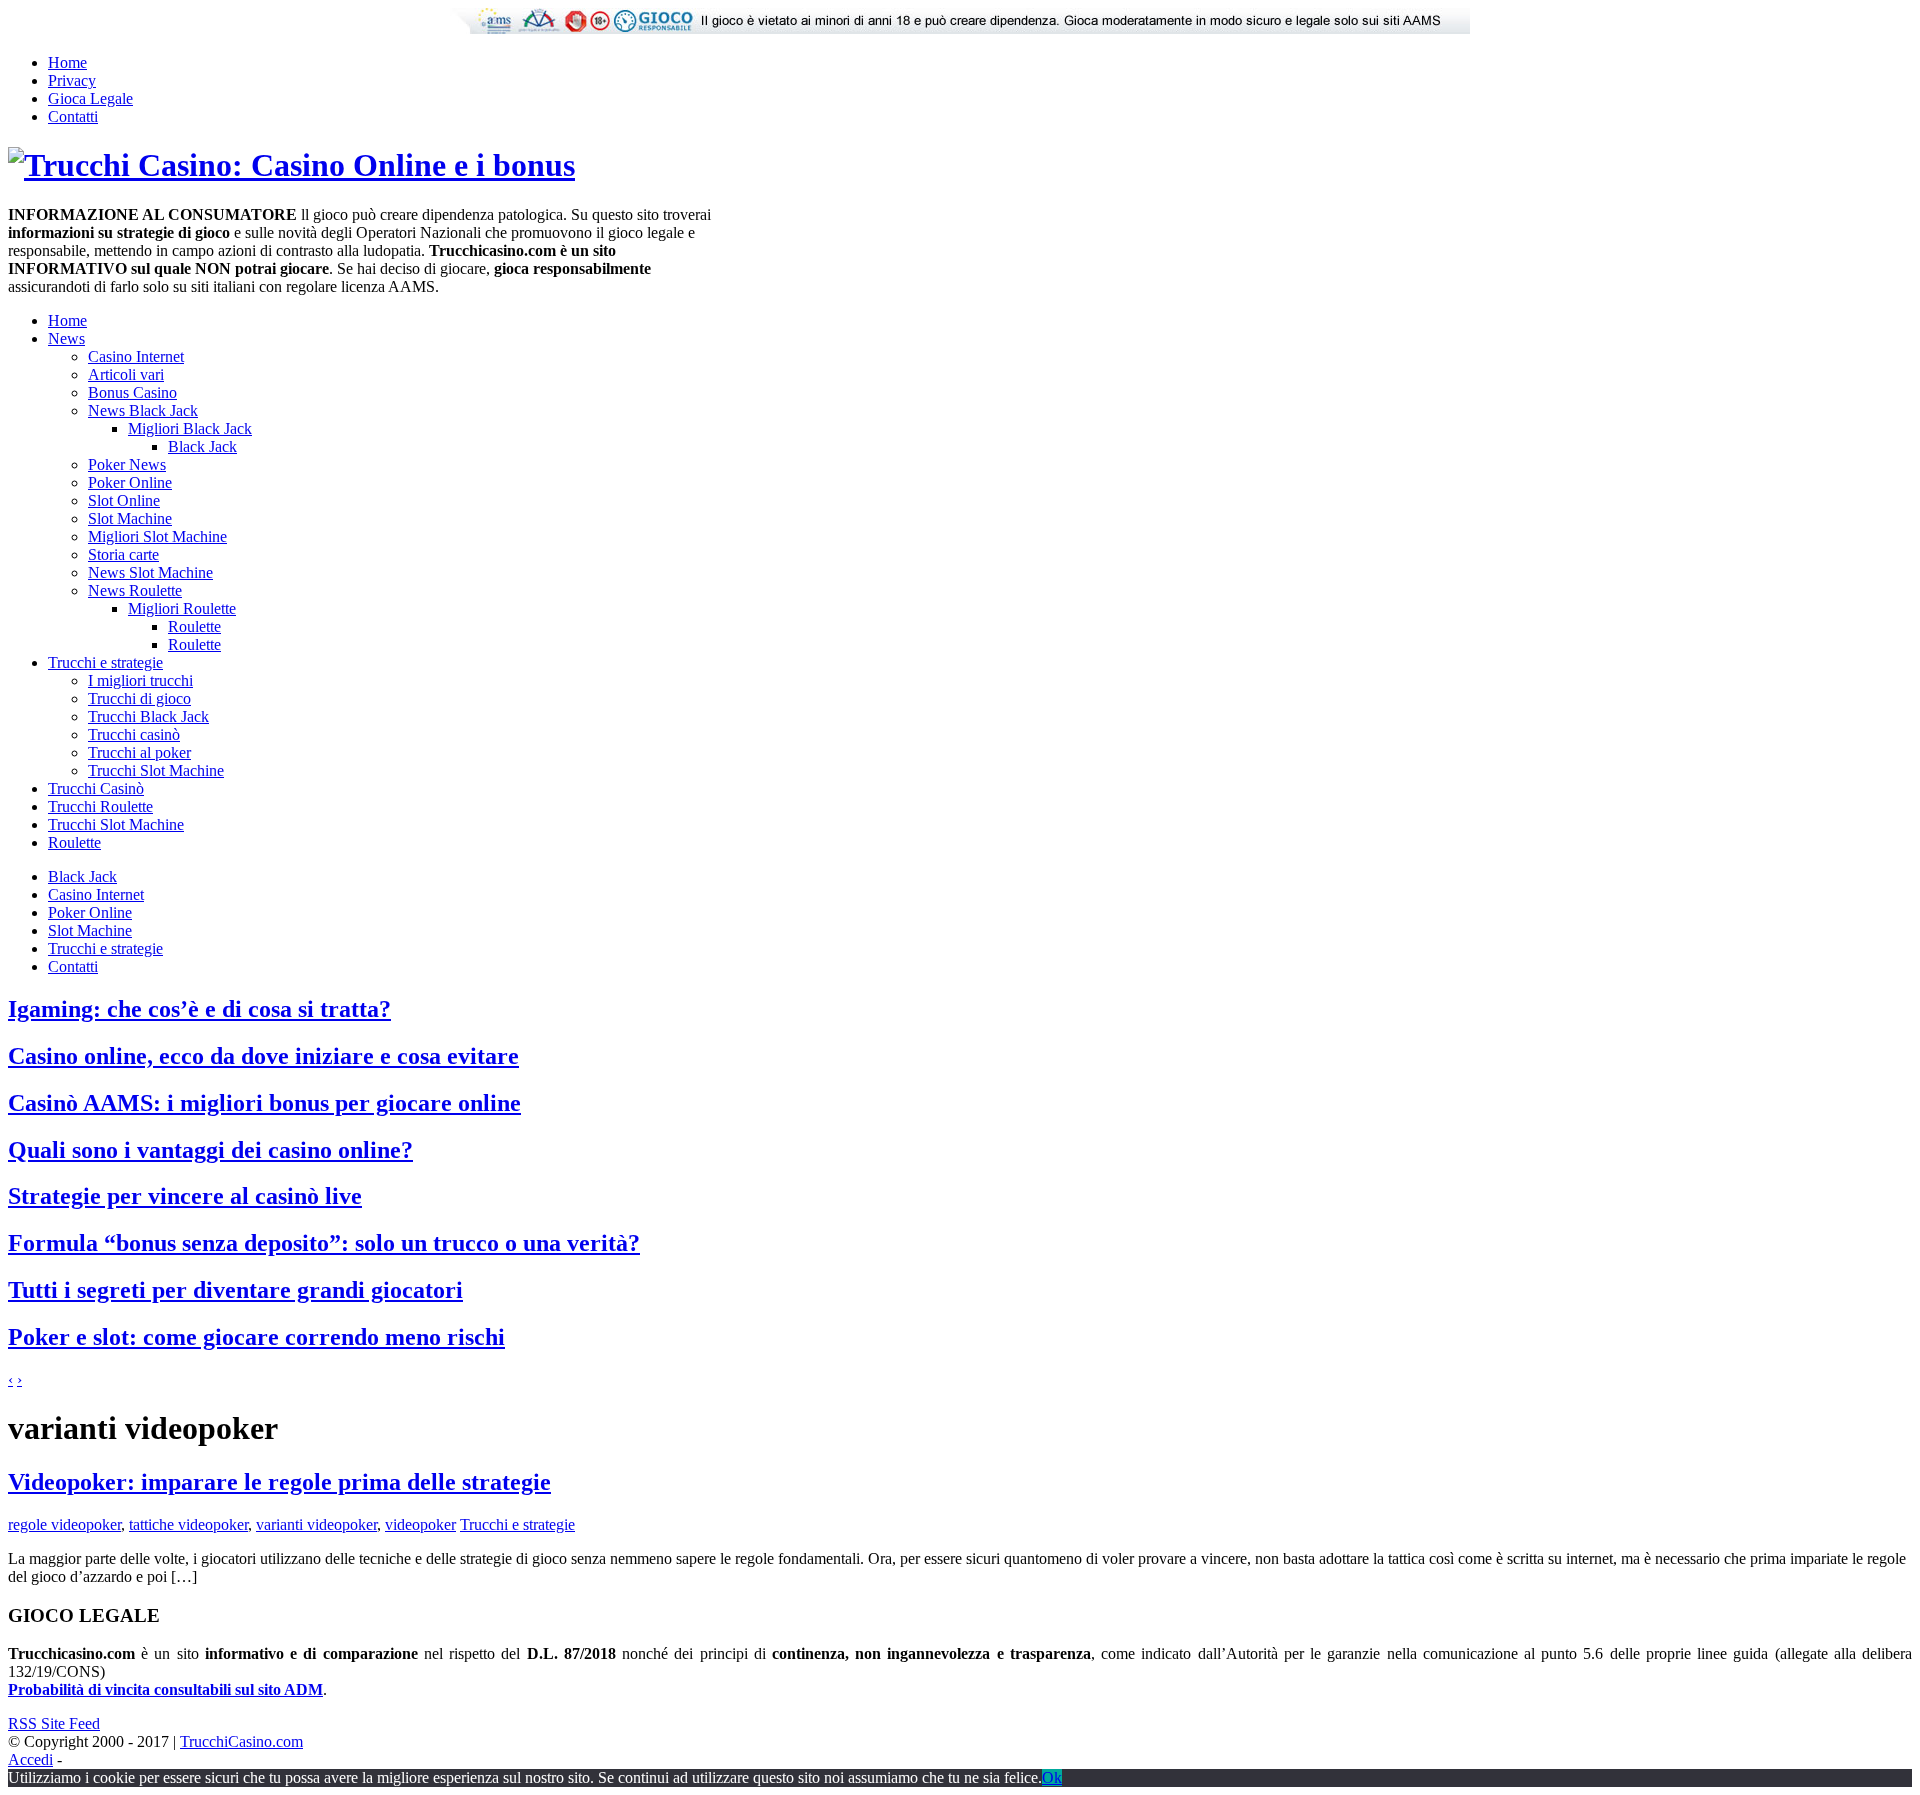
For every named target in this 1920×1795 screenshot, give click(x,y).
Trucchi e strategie (105, 662)
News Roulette (135, 590)
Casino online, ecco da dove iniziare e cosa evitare (263, 1056)
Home (67, 62)
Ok (1052, 1777)
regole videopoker (64, 1524)
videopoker (420, 1524)
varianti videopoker (316, 1524)
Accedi (30, 1759)
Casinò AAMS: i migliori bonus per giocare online (264, 1103)
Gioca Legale (90, 98)
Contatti (73, 116)
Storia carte (123, 554)
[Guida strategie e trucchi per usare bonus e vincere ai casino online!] (291, 165)
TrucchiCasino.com (241, 1741)
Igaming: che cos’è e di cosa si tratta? (199, 1009)
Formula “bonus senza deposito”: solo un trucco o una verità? (324, 1243)
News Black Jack (143, 410)
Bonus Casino (132, 392)
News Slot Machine (150, 572)
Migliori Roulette (182, 608)
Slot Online (124, 500)
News (66, 338)
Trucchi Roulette (100, 806)
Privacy (72, 80)
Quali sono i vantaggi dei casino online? (210, 1150)
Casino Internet (136, 356)
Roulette (194, 626)
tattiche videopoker (188, 1524)
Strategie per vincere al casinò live (185, 1196)
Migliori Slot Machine (157, 536)
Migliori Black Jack (190, 428)
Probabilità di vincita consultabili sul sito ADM (165, 1689)
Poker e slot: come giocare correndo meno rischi (256, 1337)
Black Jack (202, 446)
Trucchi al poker (139, 752)
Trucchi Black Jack (148, 716)
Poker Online (130, 482)
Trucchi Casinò (96, 788)
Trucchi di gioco (139, 698)
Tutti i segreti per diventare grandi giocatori (235, 1290)
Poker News (127, 464)
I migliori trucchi (140, 680)
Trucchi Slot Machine (156, 770)
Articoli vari (126, 374)
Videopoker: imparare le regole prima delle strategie (279, 1482)
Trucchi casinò (134, 734)
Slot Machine (130, 518)
